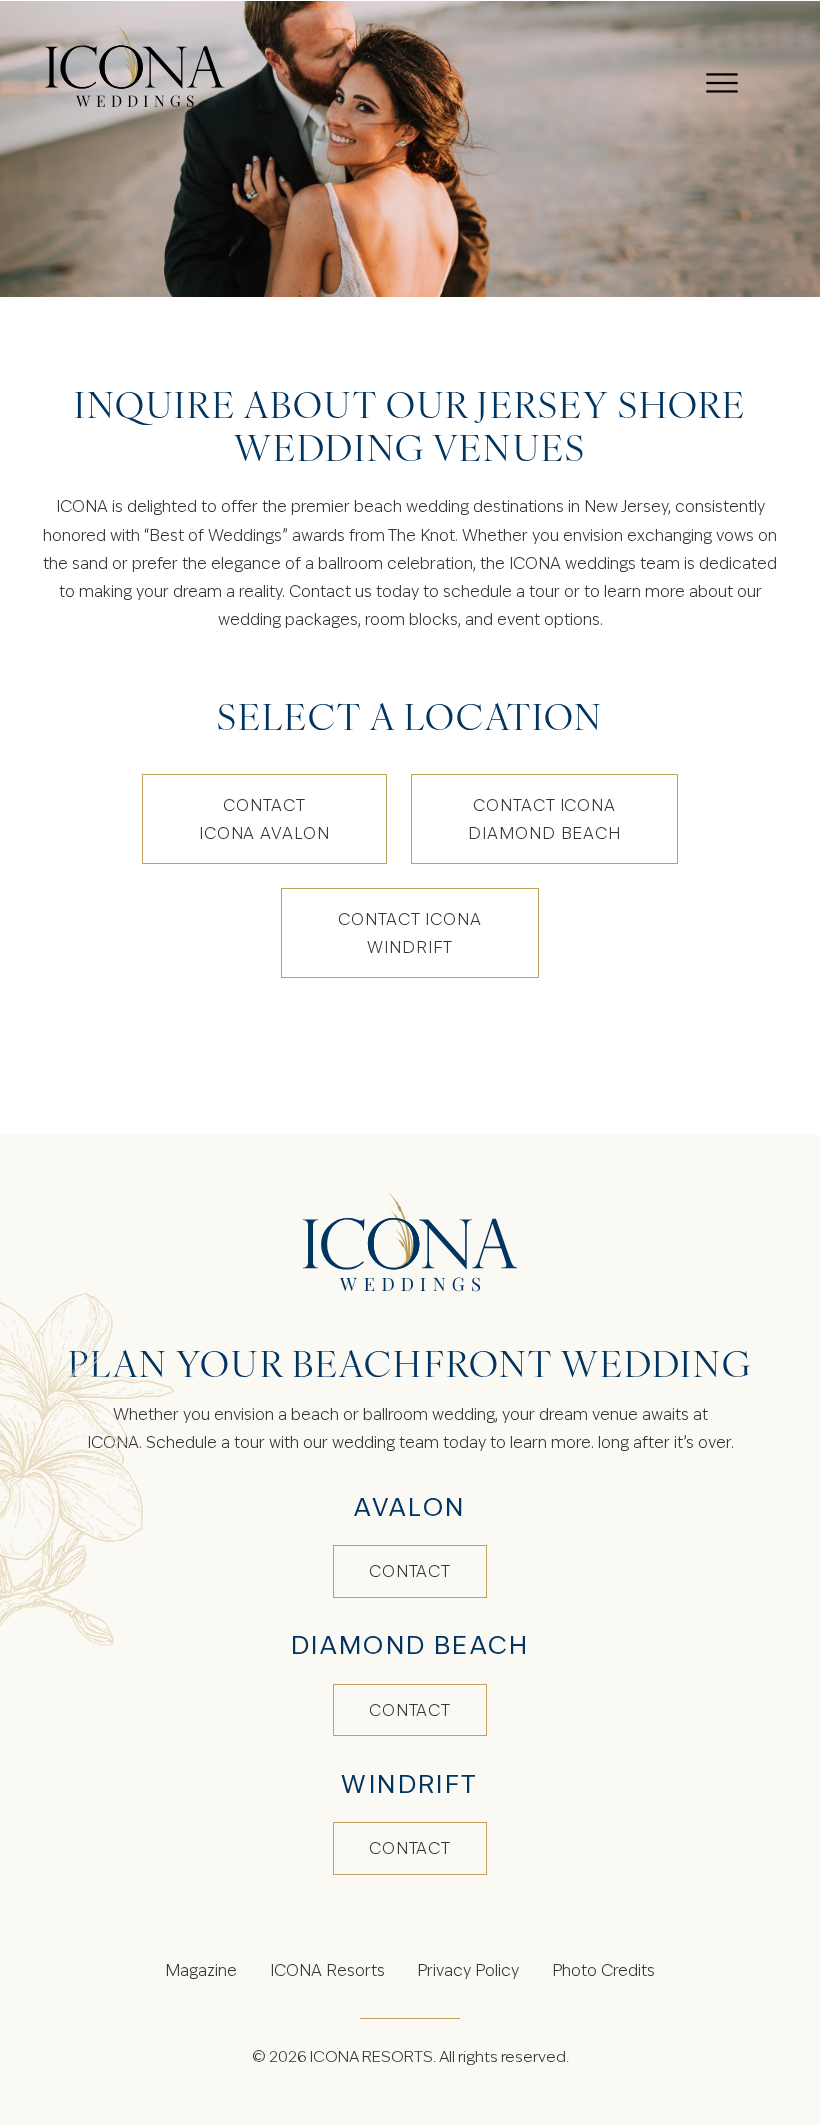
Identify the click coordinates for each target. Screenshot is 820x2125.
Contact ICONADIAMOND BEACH (544, 819)
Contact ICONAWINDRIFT (409, 933)
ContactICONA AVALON (264, 819)
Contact (410, 1571)
